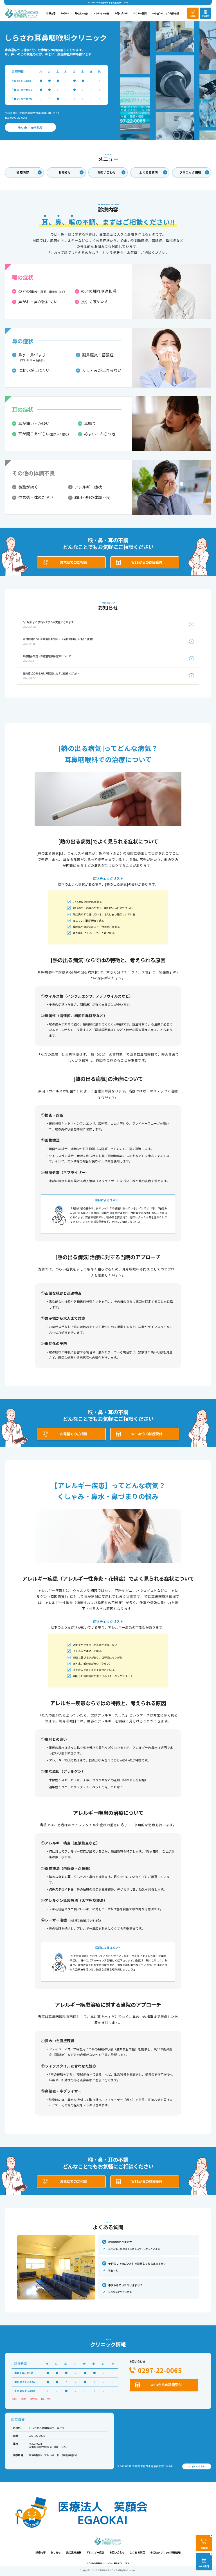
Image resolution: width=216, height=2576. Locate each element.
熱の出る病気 (82, 13)
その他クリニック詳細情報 (165, 13)
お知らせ (65, 13)
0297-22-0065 (160, 2370)
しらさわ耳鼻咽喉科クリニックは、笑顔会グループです (108, 2563)
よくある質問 (140, 13)
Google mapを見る (30, 127)
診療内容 (51, 13)
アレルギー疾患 (101, 13)
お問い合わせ (121, 13)
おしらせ (56, 2552)
